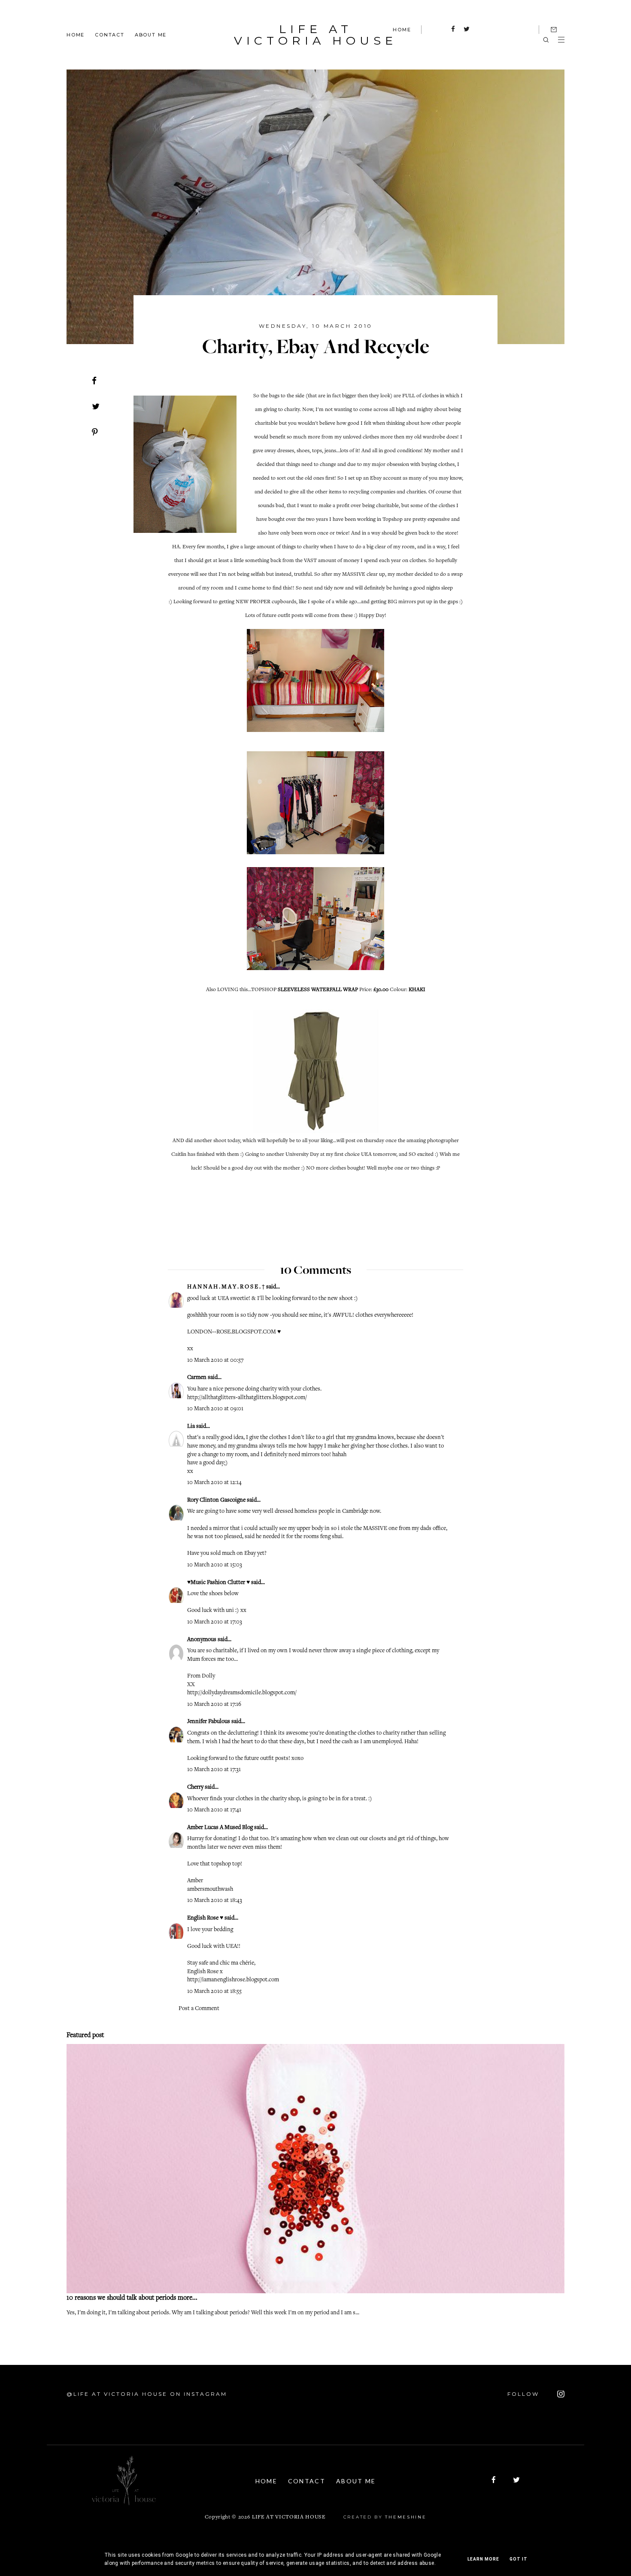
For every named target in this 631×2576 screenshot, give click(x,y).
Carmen (197, 1378)
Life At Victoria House (315, 35)
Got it (519, 2559)
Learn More (483, 2559)
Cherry (195, 1787)
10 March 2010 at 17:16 (214, 1705)
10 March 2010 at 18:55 (214, 1992)
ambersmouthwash (210, 1890)
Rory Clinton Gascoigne (216, 1500)
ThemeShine (406, 2517)
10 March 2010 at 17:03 (215, 1622)
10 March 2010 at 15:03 (215, 1565)
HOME (402, 30)
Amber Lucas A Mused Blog (220, 1828)
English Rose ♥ (205, 1918)
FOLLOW (525, 2394)
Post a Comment (199, 2009)
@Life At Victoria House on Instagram (147, 2394)
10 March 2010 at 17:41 (214, 1810)
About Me (151, 34)
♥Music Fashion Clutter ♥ (218, 1583)
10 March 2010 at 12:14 (214, 1483)
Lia (191, 1427)
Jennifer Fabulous (209, 1722)
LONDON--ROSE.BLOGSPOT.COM (232, 1332)
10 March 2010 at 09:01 (215, 1409)
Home (76, 34)
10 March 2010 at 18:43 (215, 1901)
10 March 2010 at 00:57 (215, 1361)
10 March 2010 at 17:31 (214, 1770)
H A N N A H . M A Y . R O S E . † (226, 1287)
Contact (110, 34)
